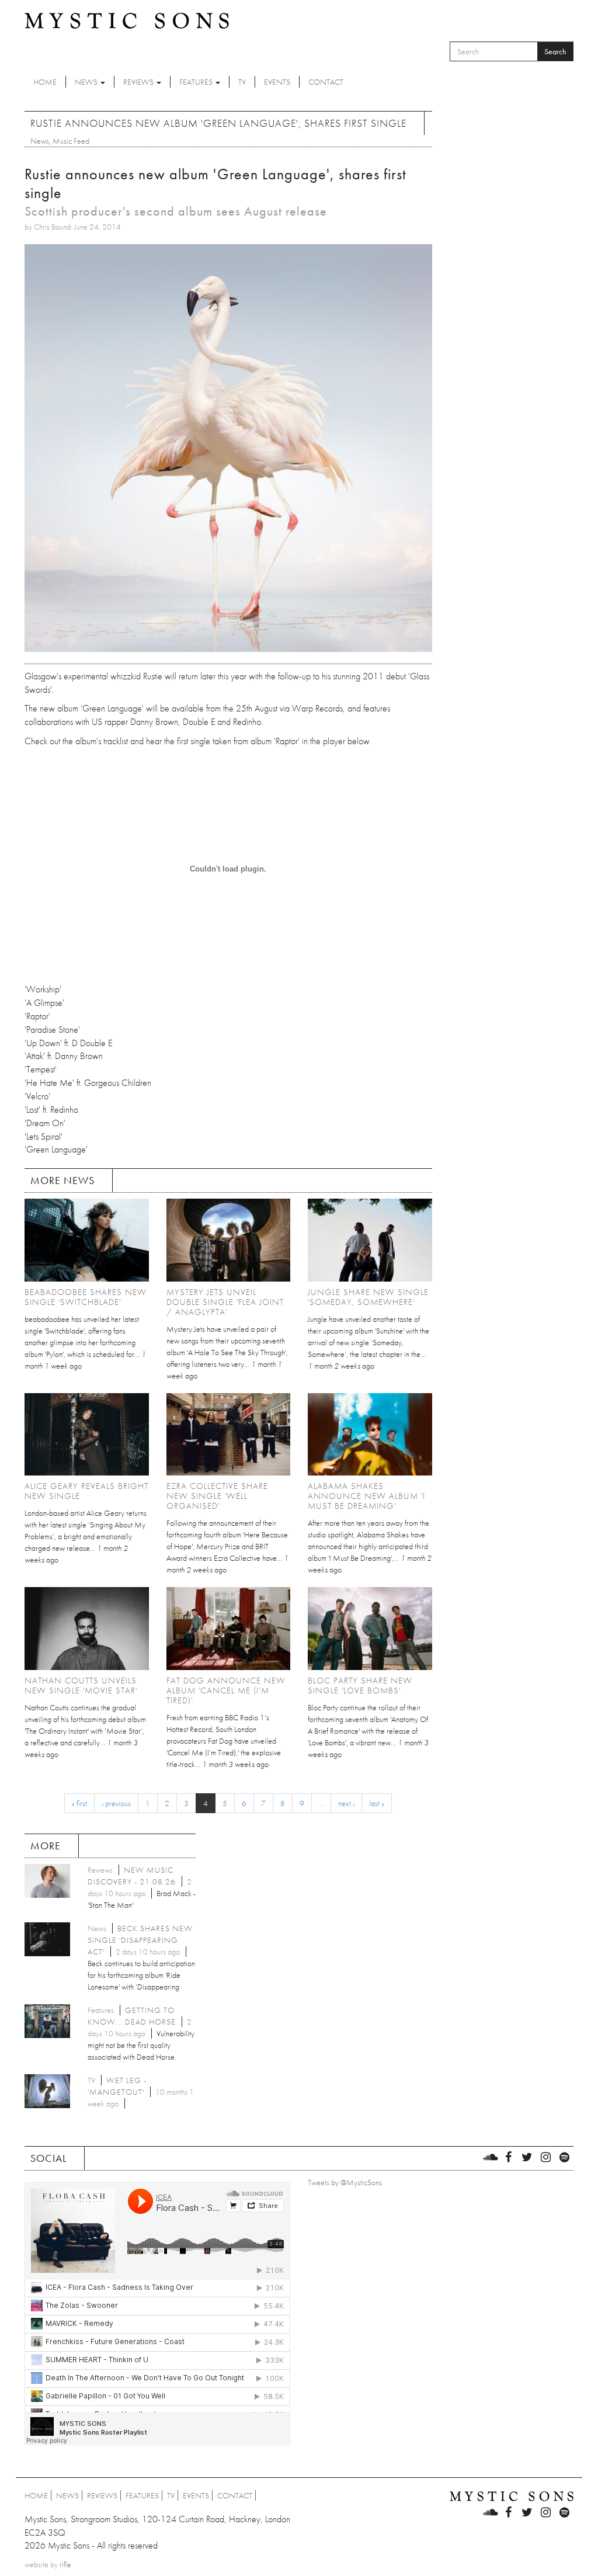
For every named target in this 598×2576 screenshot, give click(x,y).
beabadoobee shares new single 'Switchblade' (86, 1297)
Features (197, 82)
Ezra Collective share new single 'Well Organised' (217, 1496)
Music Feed (71, 141)
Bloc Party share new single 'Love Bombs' (360, 1685)
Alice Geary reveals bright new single (86, 1491)
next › (346, 1803)
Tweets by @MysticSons (345, 2182)
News (87, 82)
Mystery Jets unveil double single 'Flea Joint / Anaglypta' (225, 1302)
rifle (65, 2564)
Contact (326, 82)
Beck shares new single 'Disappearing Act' (140, 1940)
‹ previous (116, 1803)
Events (277, 82)
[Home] (127, 20)
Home (45, 82)
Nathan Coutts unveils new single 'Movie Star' (81, 1685)
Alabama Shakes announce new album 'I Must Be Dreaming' (366, 1496)
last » (377, 1803)
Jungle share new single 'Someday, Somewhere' (368, 1297)
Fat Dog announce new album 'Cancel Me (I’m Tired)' (226, 1690)
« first (79, 1803)
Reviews (139, 82)
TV (242, 82)
